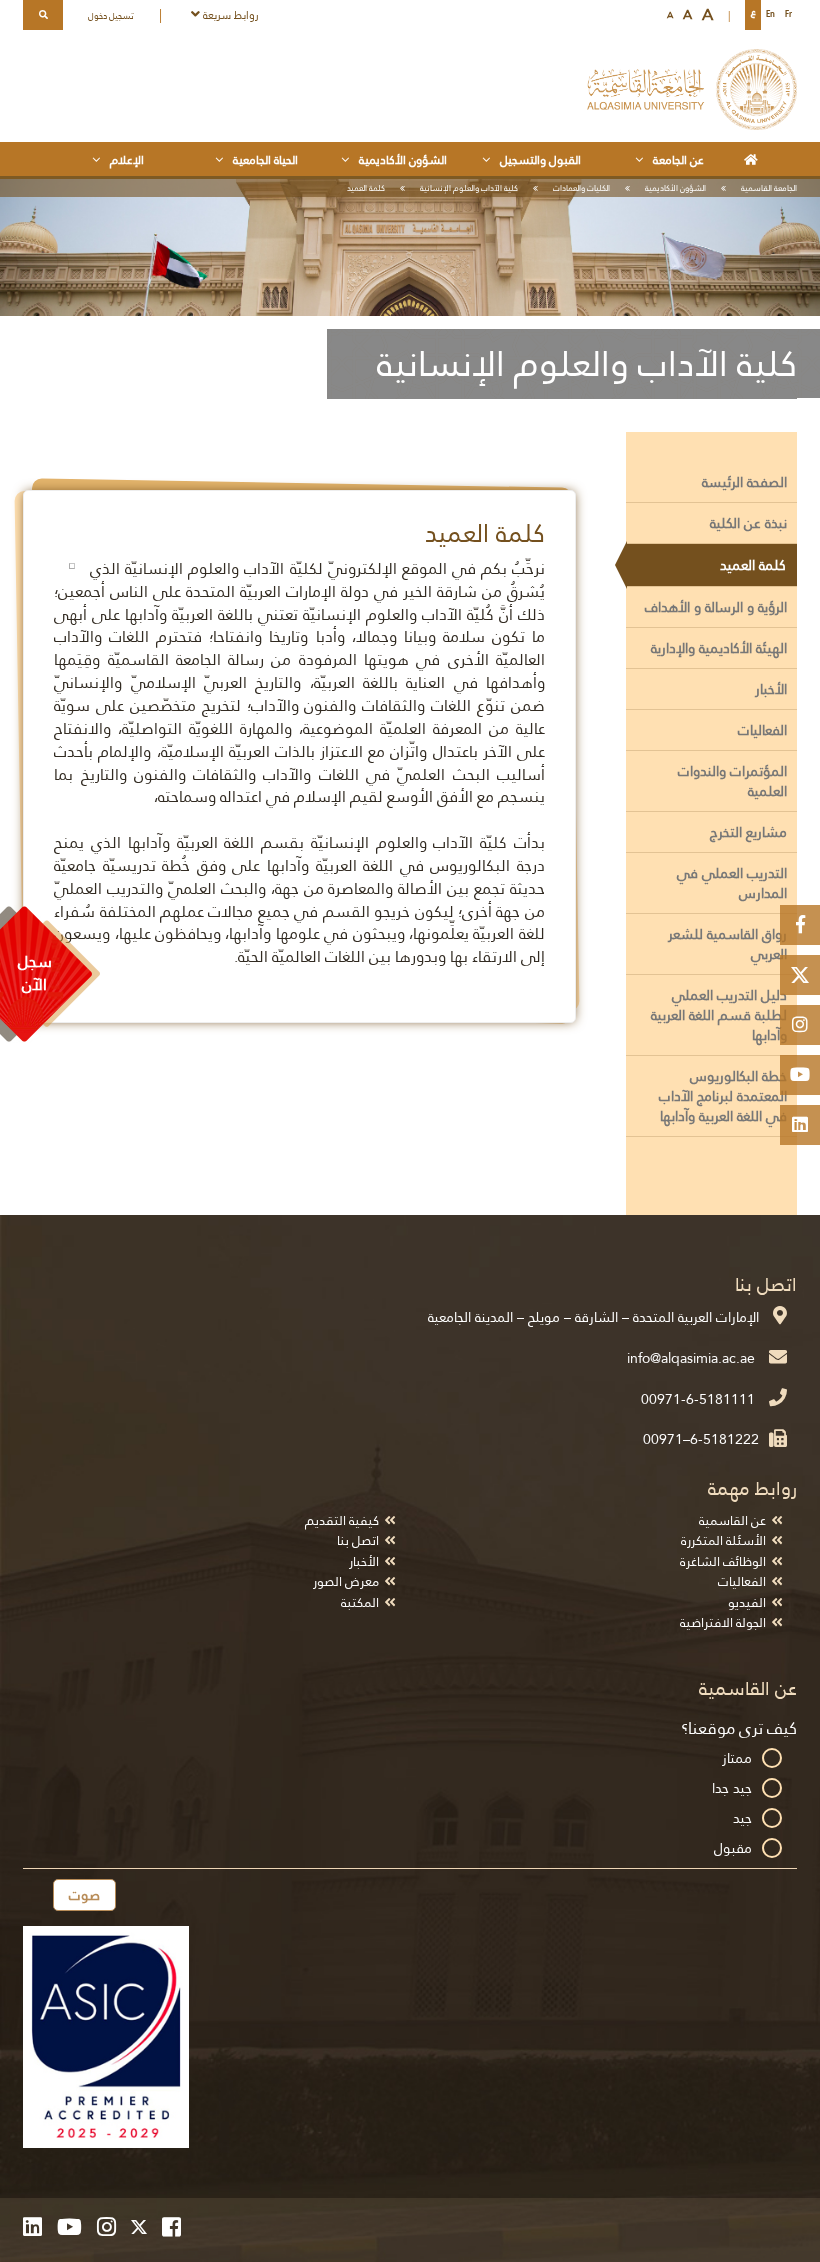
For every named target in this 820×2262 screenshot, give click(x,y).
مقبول (733, 1848)
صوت (84, 1895)
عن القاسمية (732, 1520)
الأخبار (364, 1561)
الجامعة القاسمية (769, 188)
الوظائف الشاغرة (723, 1561)
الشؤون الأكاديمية (675, 188)
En (770, 14)
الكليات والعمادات (581, 188)
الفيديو (747, 1602)
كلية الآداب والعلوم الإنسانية (469, 188)
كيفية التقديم (342, 1520)
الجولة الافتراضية (723, 1622)
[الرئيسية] (754, 159)
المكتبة (360, 1602)
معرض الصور (346, 1581)
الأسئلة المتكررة (723, 1540)
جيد (742, 1818)
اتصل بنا (358, 1540)
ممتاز (737, 1758)
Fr (788, 14)
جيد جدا (732, 1788)
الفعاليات (742, 1581)
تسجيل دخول (111, 16)
